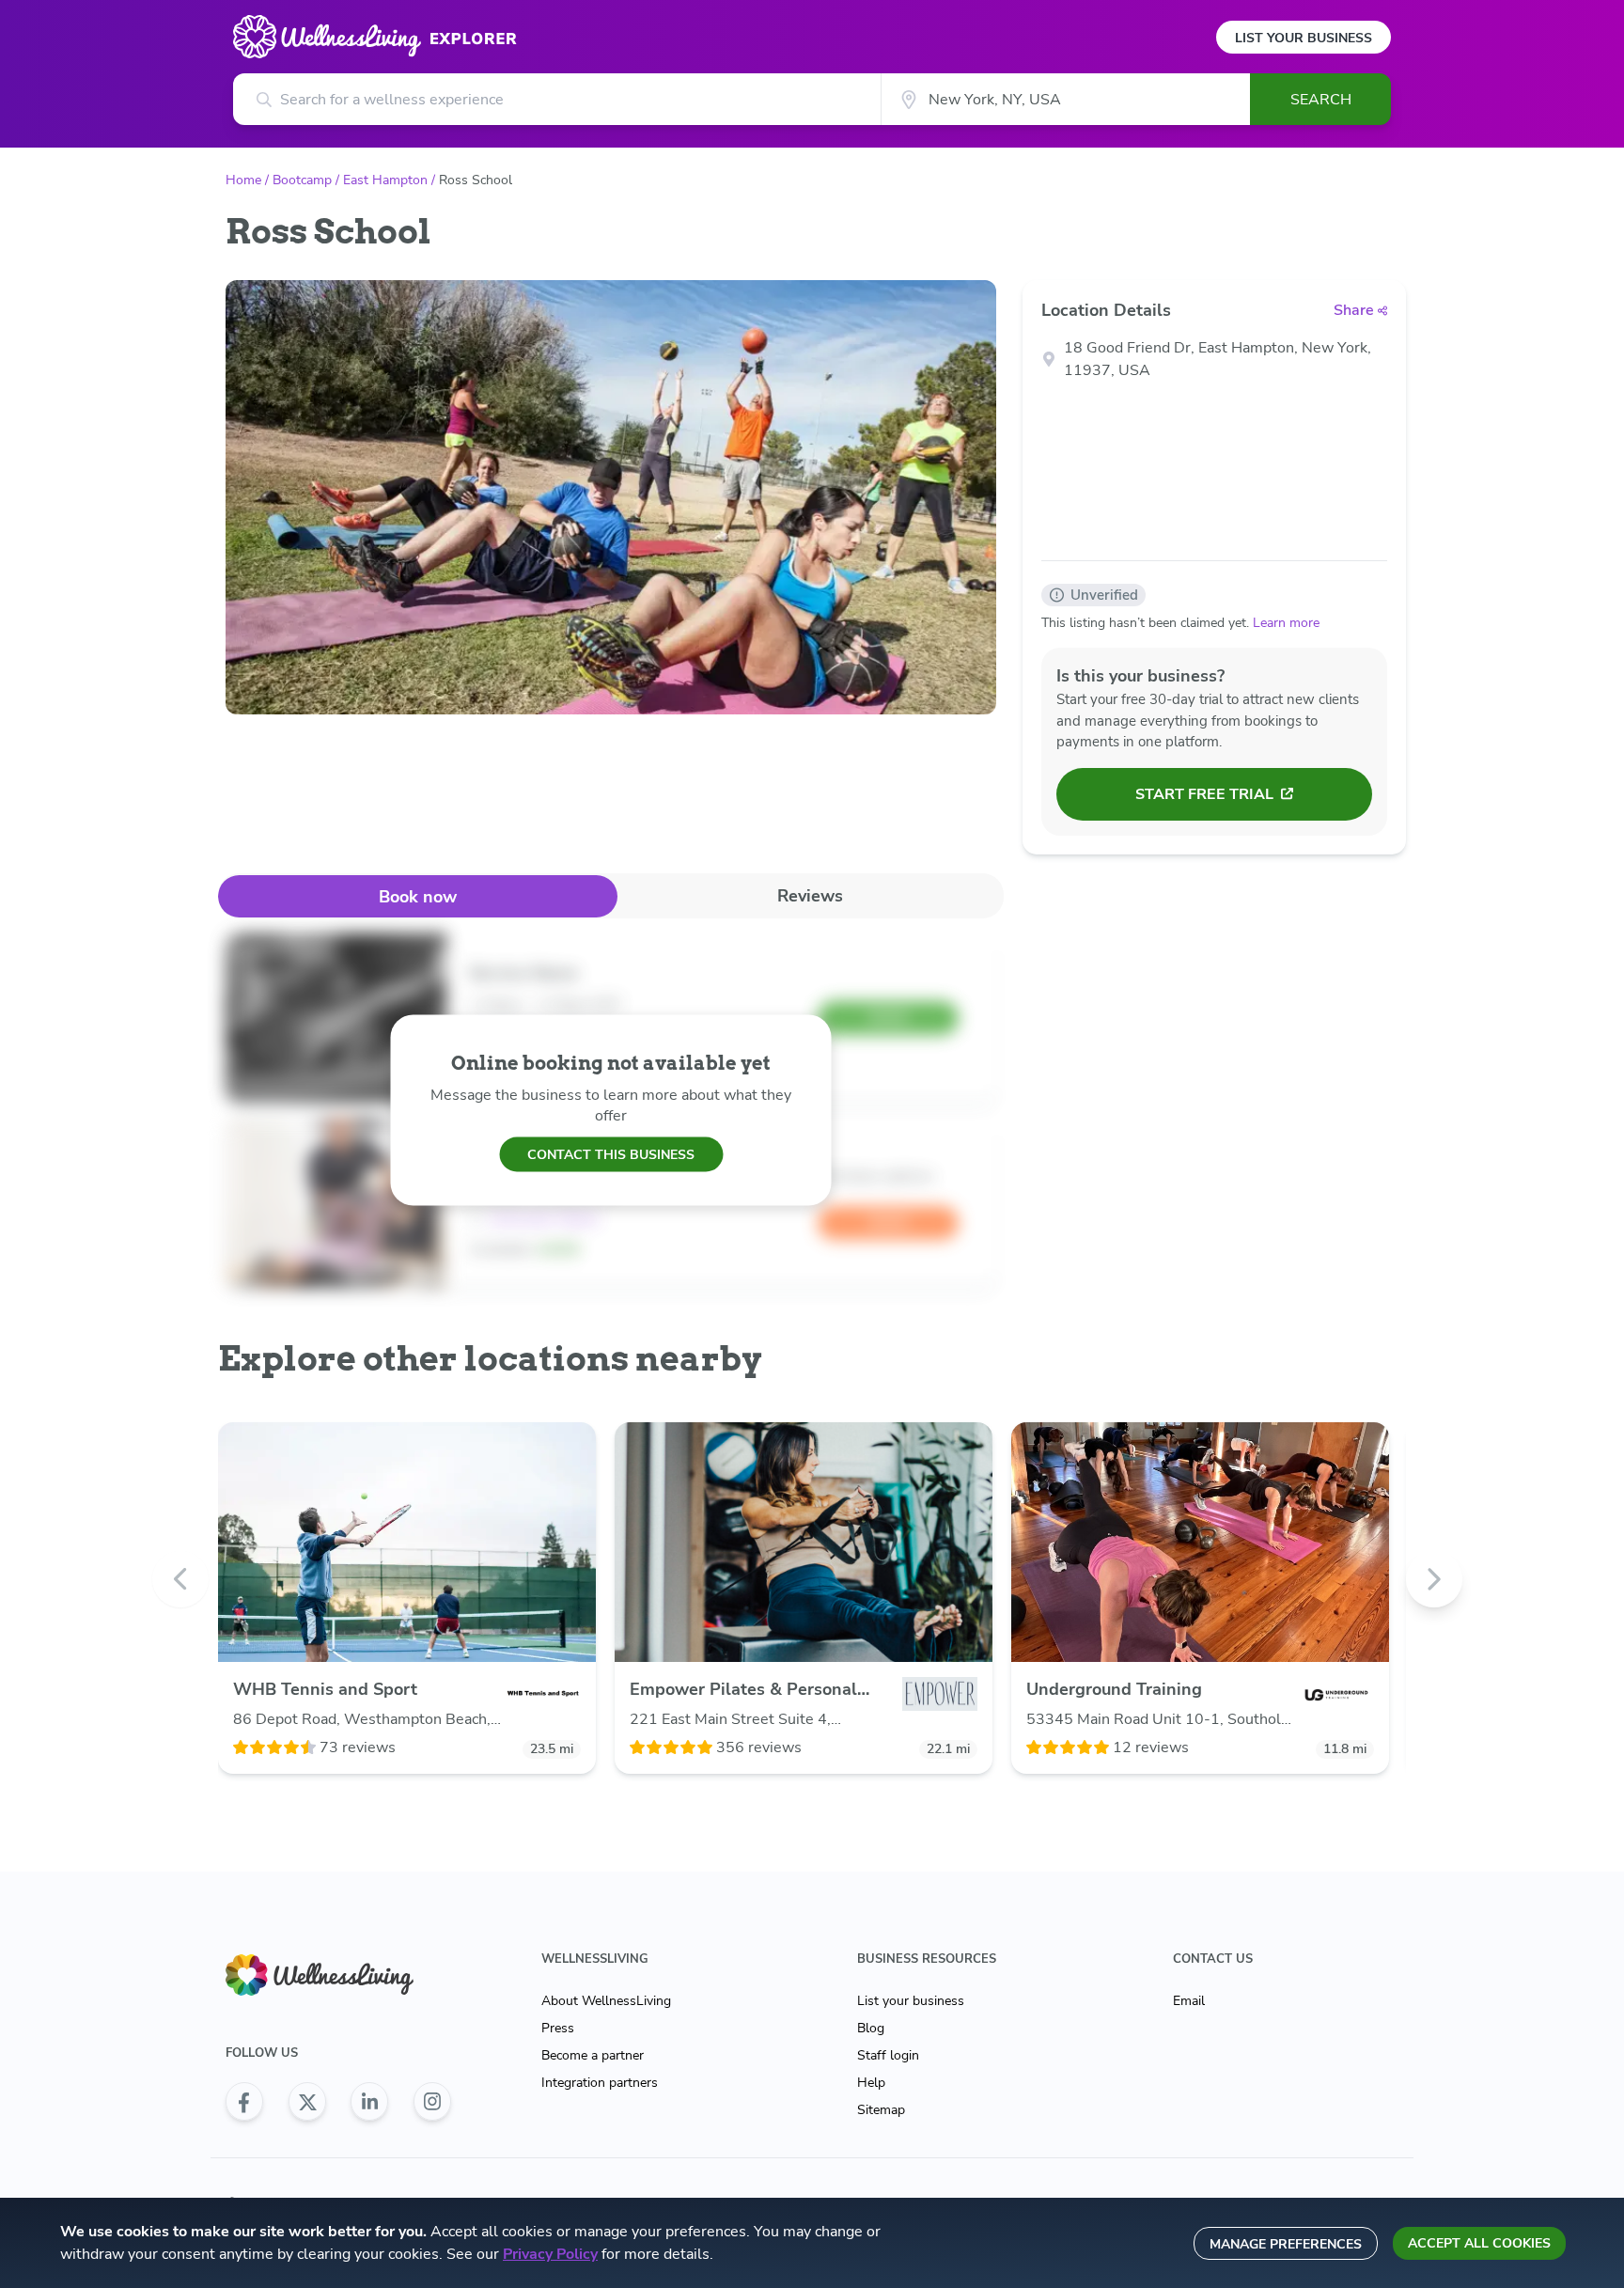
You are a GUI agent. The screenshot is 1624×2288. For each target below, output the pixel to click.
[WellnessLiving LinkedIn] (369, 2102)
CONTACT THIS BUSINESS (611, 1154)
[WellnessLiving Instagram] (432, 2102)
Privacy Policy (550, 2254)
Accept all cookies (1479, 2243)
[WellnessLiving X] (307, 2102)
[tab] (418, 896)
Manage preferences (1286, 2244)
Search (1321, 100)
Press (558, 2028)
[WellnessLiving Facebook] (244, 2102)
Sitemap (881, 2110)
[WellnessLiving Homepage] (338, 1975)
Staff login (888, 2055)
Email (1189, 2001)
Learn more (1286, 623)
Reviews (810, 896)
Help (871, 2083)
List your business (911, 2001)
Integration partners (600, 2083)
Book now (418, 897)
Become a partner (593, 2055)
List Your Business (1304, 38)
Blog (871, 2028)
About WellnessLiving (606, 2001)
